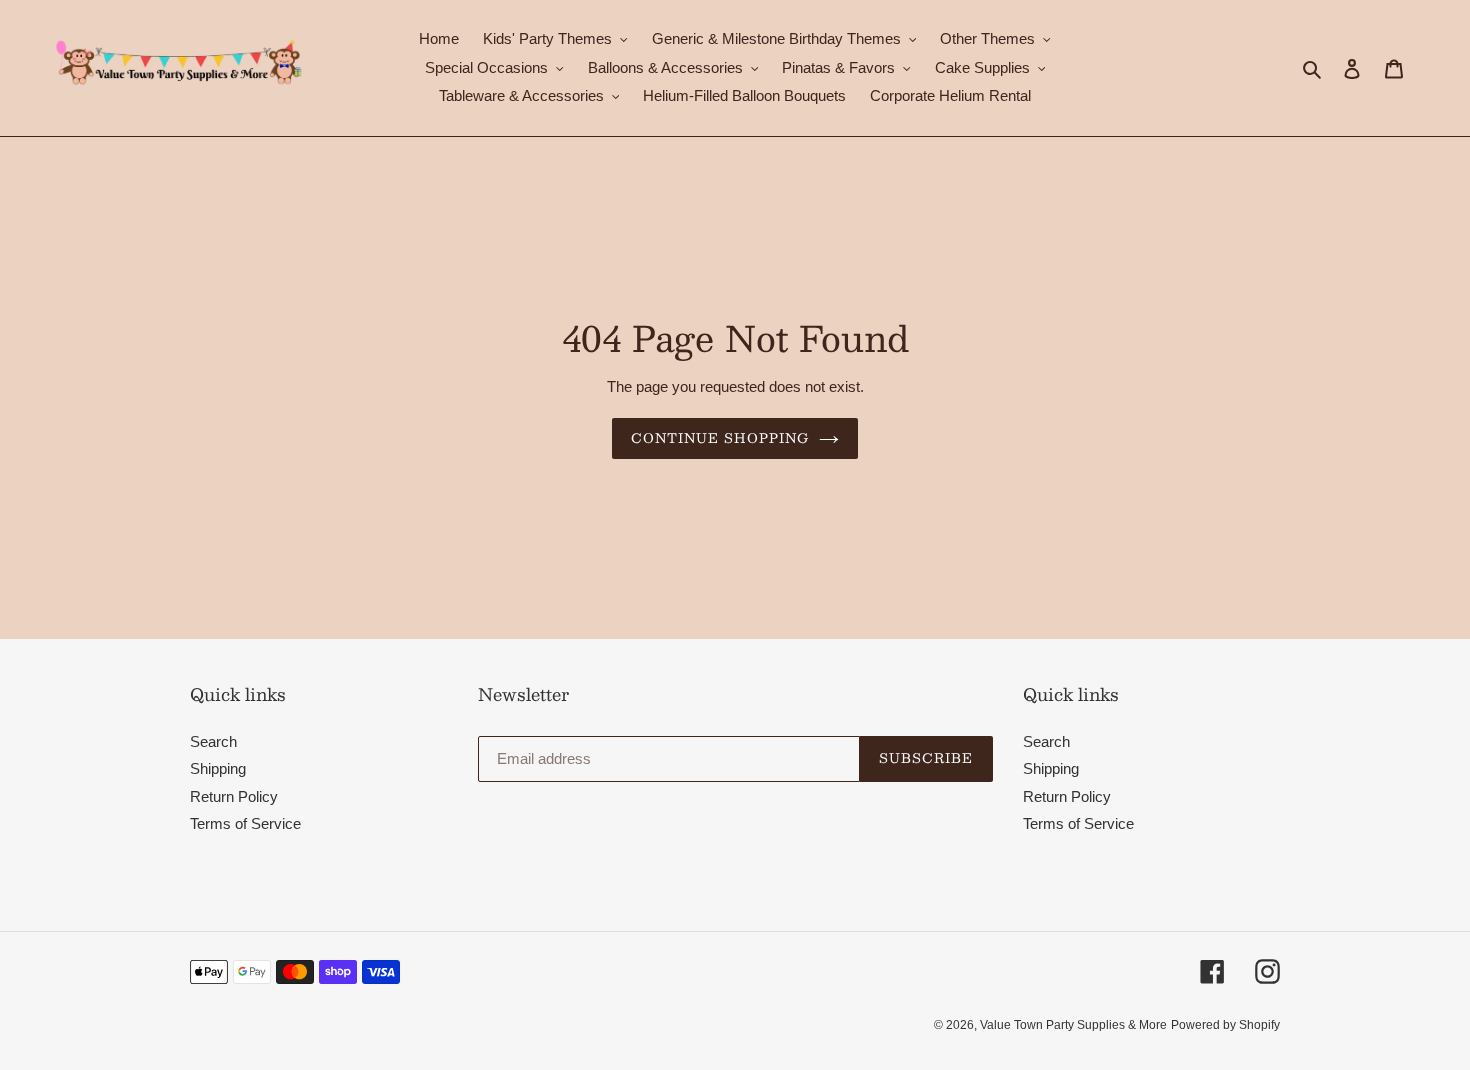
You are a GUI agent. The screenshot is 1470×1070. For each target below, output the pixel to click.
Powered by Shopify (1225, 1025)
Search (213, 741)
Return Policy (234, 796)
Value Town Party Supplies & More (1073, 1025)
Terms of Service (245, 823)
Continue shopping (720, 438)
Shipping (218, 768)
